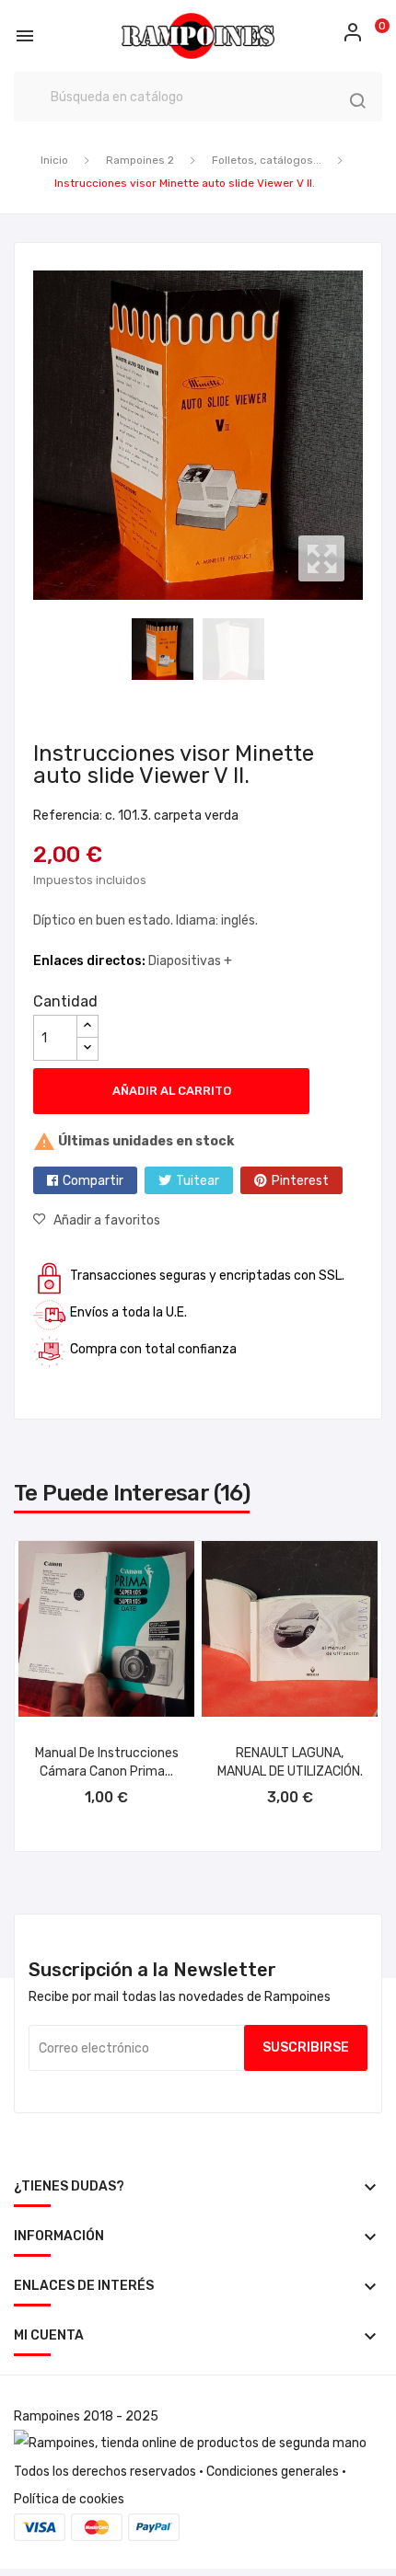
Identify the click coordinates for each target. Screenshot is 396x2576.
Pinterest (300, 1181)
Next (367, 435)
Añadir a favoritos (107, 1220)
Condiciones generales (273, 2472)
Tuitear (198, 1181)
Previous (29, 435)
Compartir (93, 1181)
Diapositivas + (190, 961)
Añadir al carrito (172, 1091)
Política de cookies (69, 2499)
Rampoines (47, 2416)
